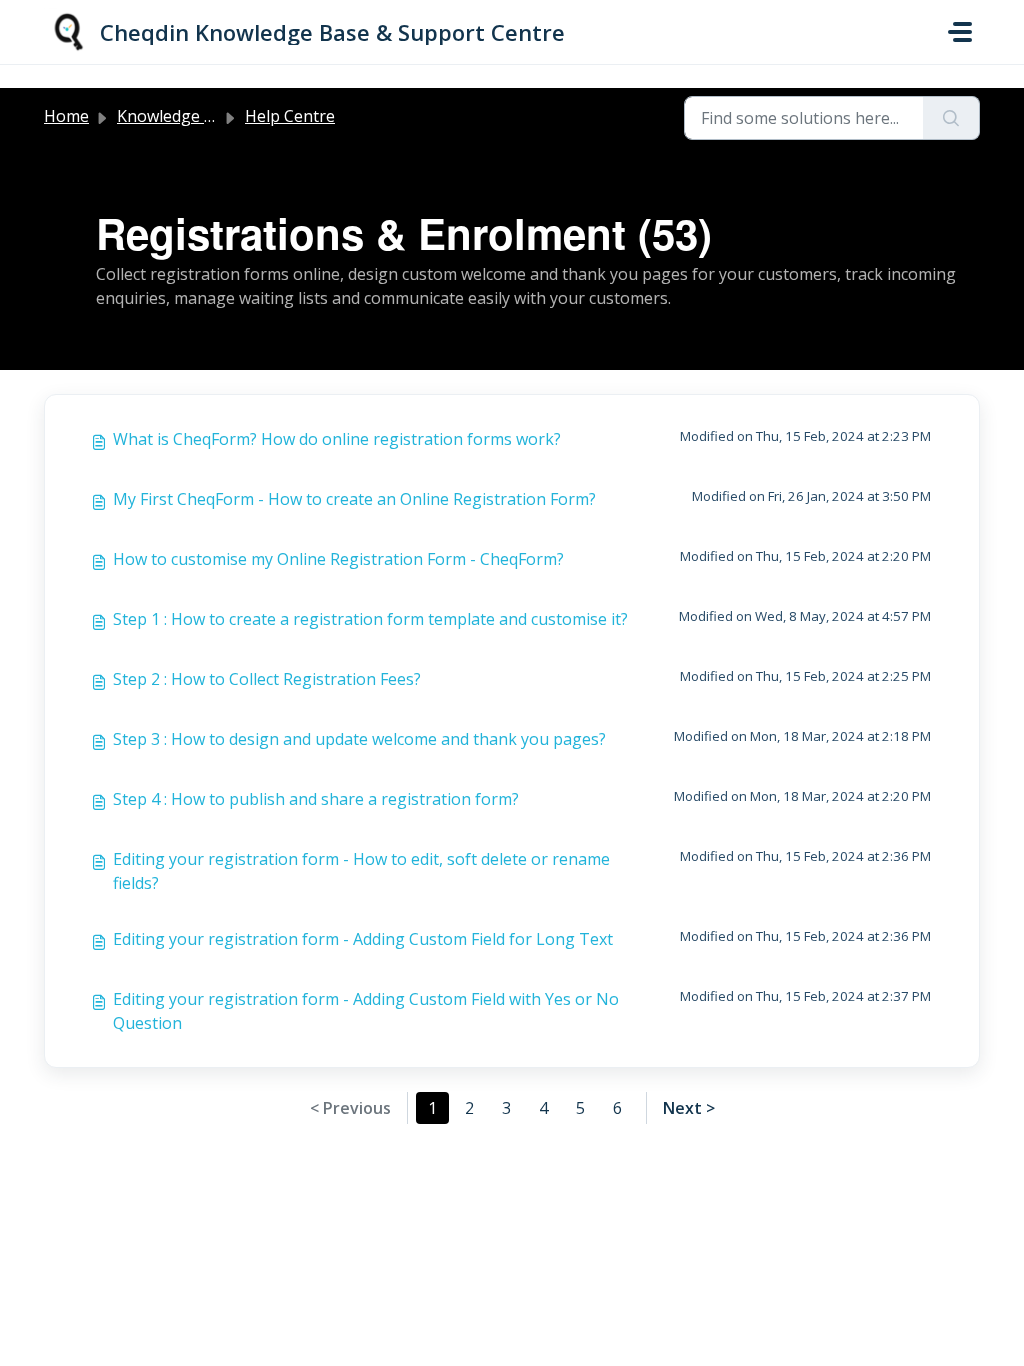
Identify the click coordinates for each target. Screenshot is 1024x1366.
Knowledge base (178, 116)
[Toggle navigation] (960, 32)
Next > (689, 1108)
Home (66, 116)
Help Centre (290, 116)
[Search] (951, 118)
